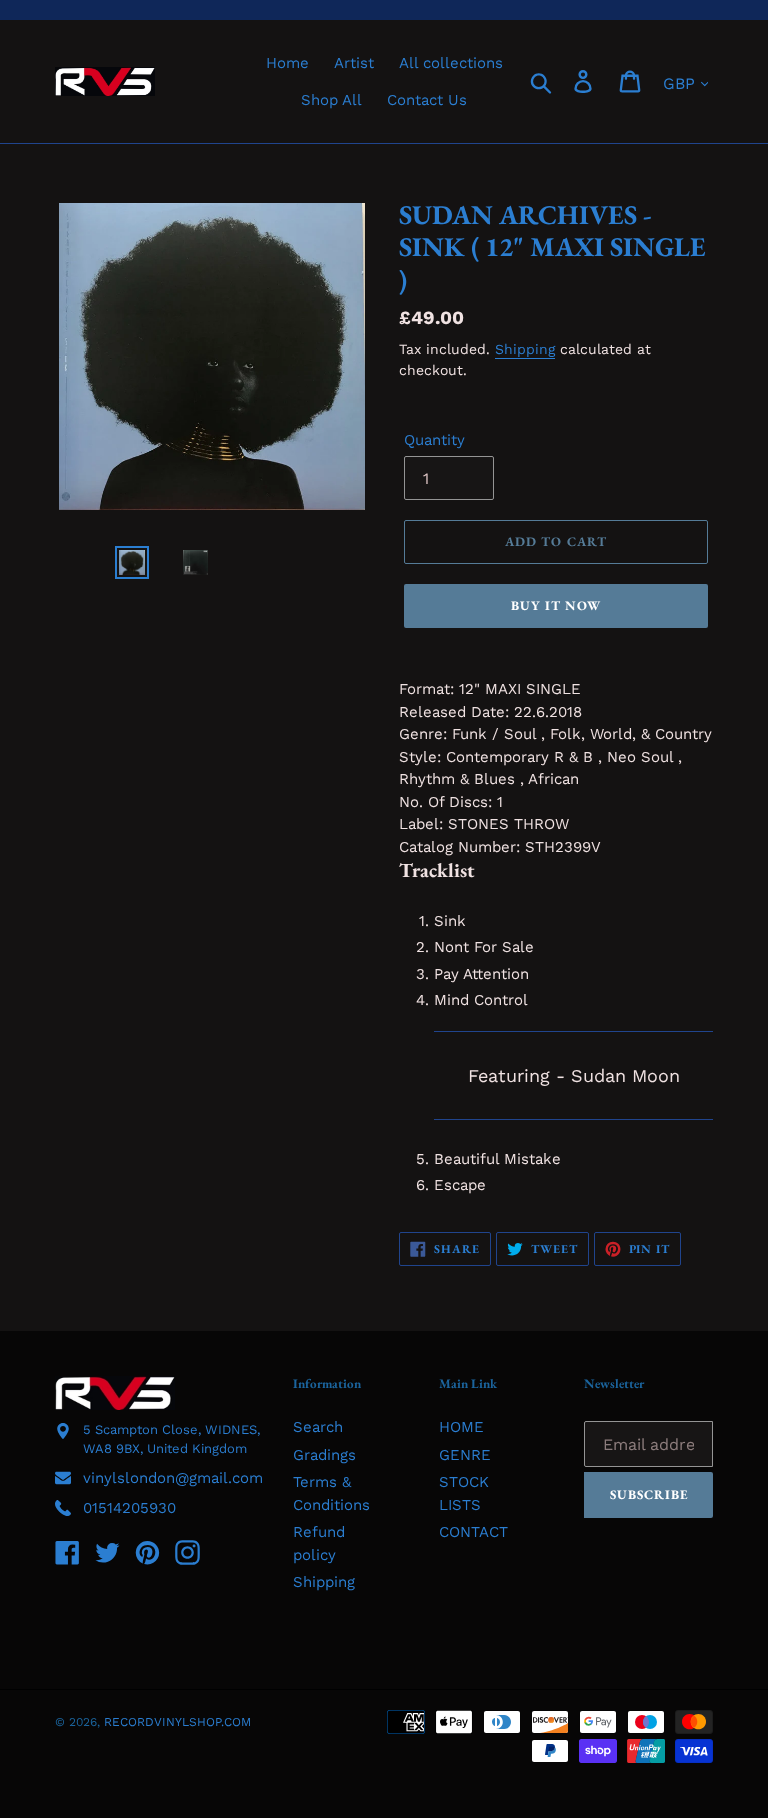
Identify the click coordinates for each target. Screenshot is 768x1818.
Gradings (324, 1455)
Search (318, 1427)
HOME (461, 1427)
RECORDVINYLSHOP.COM (177, 1722)
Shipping (525, 349)
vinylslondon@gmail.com (173, 1478)
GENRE (465, 1455)
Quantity (434, 440)
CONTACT (473, 1532)
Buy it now (556, 605)
